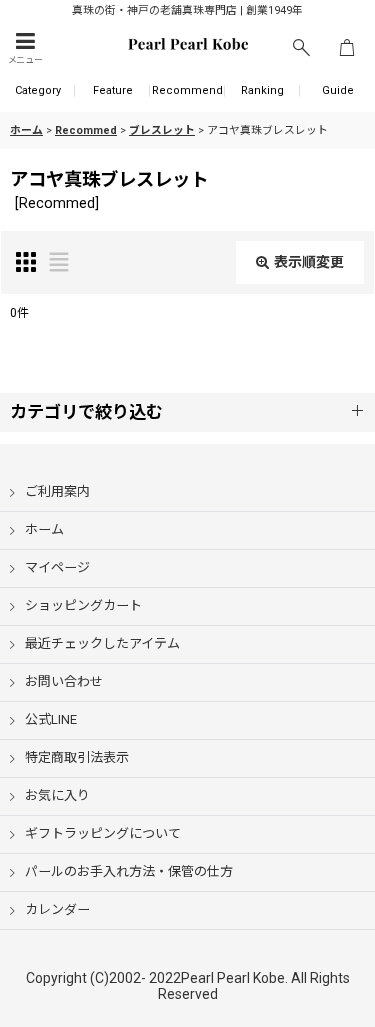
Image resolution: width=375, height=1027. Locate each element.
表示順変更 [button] (309, 262)
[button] (25, 48)
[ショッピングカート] (347, 48)
